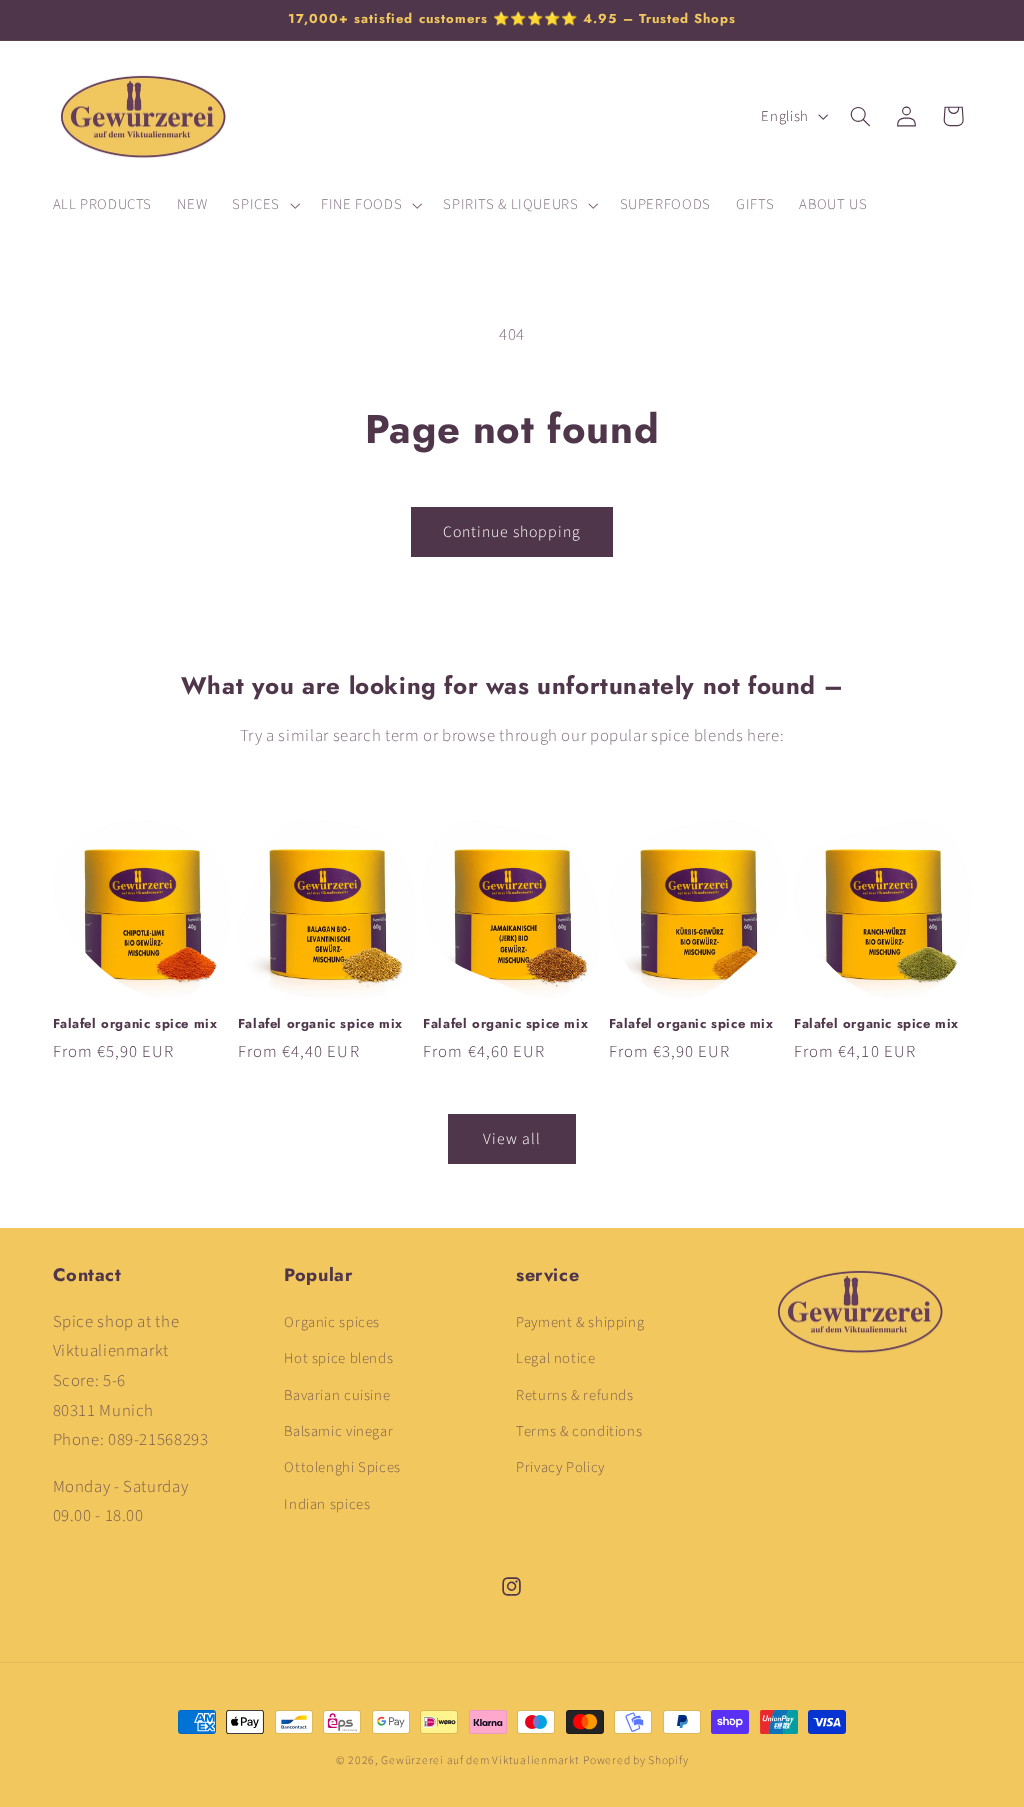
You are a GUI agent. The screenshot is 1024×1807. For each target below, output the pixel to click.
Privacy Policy (560, 1467)
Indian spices (327, 1504)
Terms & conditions (579, 1431)
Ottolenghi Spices (342, 1467)
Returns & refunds (575, 1395)
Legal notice (556, 1358)
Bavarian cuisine (337, 1395)
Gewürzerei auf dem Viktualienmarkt (480, 1760)
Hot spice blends (338, 1358)
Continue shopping (512, 532)
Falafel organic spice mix (135, 1024)
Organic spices (332, 1322)
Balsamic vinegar (338, 1431)
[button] (264, 205)
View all (512, 1139)
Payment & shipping (580, 1322)
